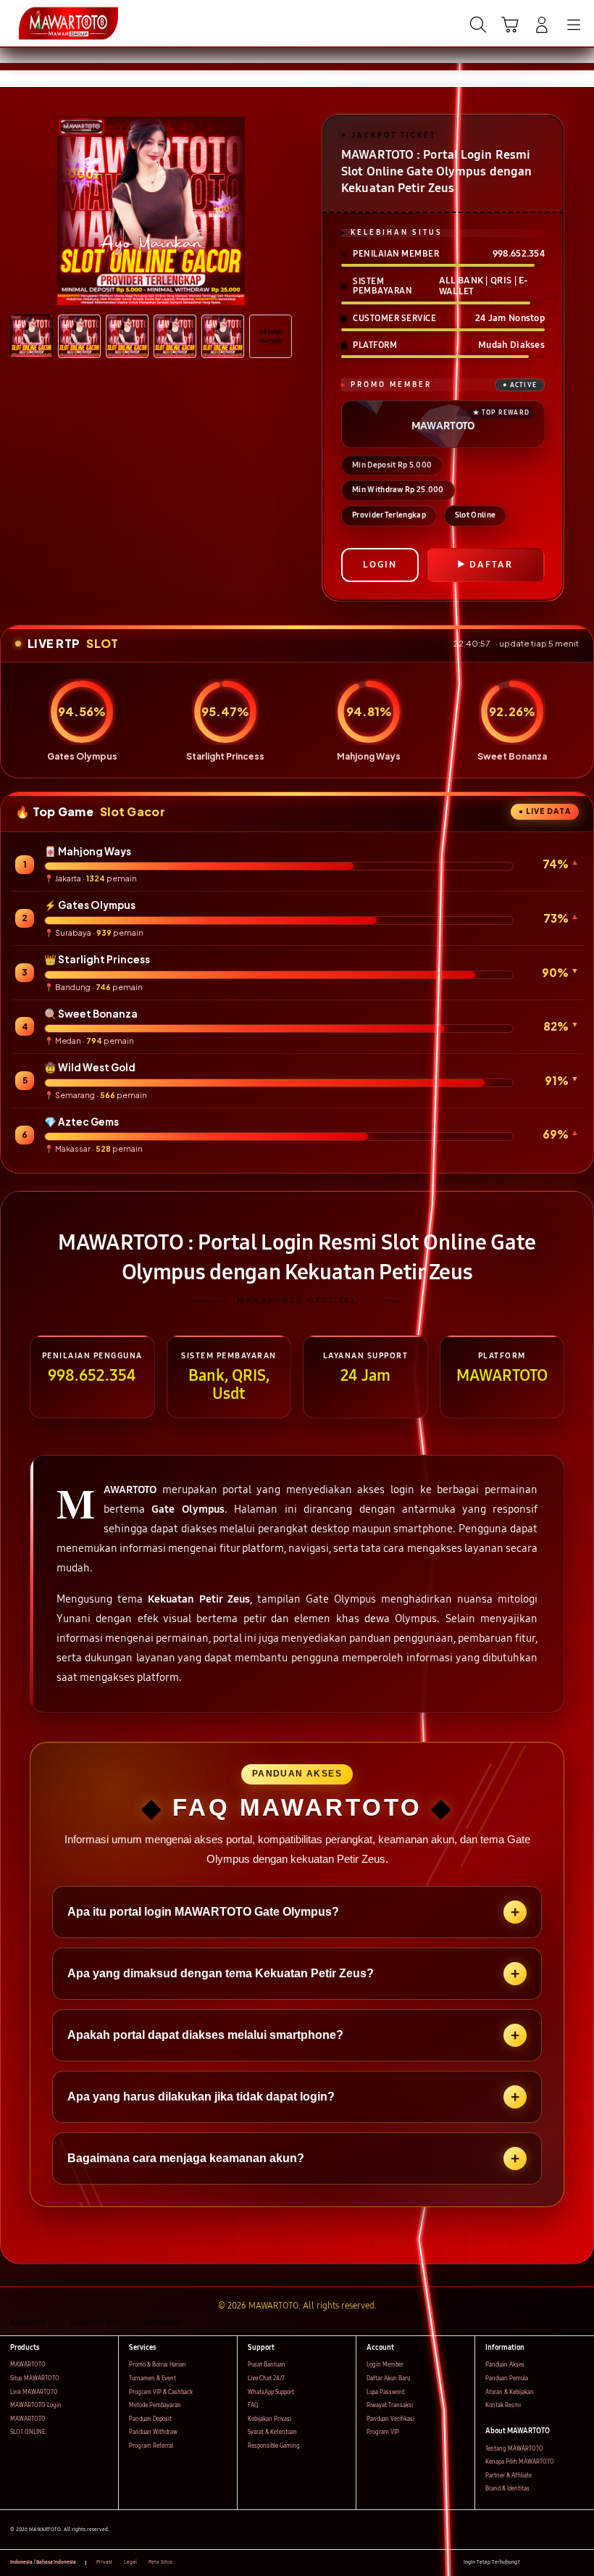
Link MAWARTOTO (34, 2392)
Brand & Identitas (507, 2489)
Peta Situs (160, 2562)
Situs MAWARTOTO (35, 2378)
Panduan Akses (505, 2365)
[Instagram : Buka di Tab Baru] (564, 2563)
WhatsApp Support (271, 2392)
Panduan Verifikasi (390, 2419)
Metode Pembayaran (155, 2405)
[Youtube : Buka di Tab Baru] (580, 2563)
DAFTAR (491, 565)
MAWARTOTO (28, 2365)
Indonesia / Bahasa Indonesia (43, 2562)
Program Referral (151, 2446)
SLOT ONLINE (28, 2432)
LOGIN (380, 565)
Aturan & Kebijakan (510, 2392)
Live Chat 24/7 (266, 2378)
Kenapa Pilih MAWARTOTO (520, 2462)
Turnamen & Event (152, 2378)
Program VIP (383, 2432)
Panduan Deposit (150, 2419)
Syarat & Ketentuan (272, 2432)
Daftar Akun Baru (388, 2378)
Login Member (385, 2365)
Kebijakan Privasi (269, 2419)
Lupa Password (385, 2392)
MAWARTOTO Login (36, 2405)
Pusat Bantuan (267, 2365)
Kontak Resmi (503, 2405)
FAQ (253, 2405)
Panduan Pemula (507, 2378)
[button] (510, 25)
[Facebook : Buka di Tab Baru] (531, 2563)
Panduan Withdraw (153, 2432)
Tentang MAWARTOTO (514, 2449)
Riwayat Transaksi (390, 2405)
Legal (130, 2562)
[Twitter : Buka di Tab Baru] (547, 2563)
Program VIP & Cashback (161, 2392)
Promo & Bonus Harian (158, 2365)
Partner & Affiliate (509, 2476)
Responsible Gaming (274, 2446)
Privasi (104, 2562)
